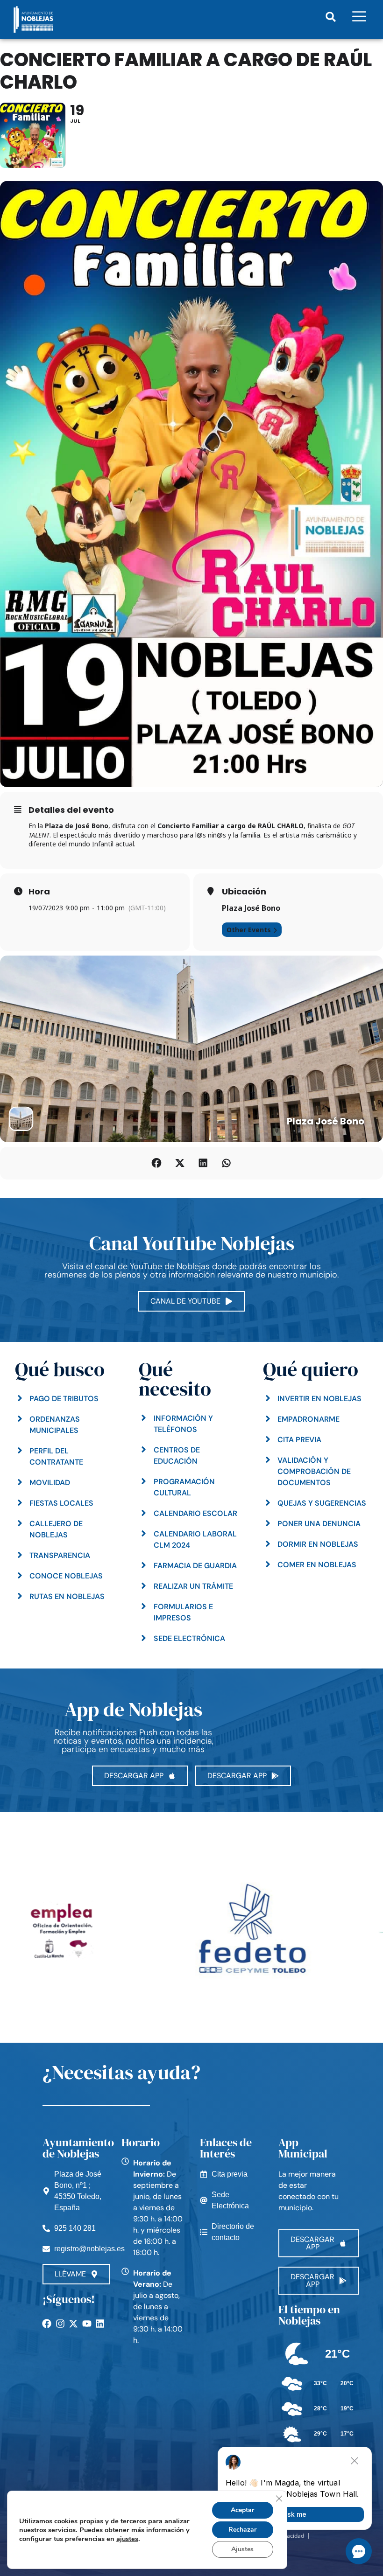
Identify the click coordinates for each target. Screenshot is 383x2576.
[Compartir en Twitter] (180, 1163)
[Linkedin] (100, 2324)
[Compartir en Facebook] (156, 1163)
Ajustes (242, 2549)
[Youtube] (87, 2324)
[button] (331, 17)
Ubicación (244, 892)
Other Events (249, 930)
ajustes (127, 2539)
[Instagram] (60, 2324)
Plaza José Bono (251, 908)
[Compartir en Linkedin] (203, 1163)
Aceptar (242, 2510)
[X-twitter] (73, 2324)
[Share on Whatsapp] (227, 1163)
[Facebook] (47, 2324)
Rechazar (242, 2530)
